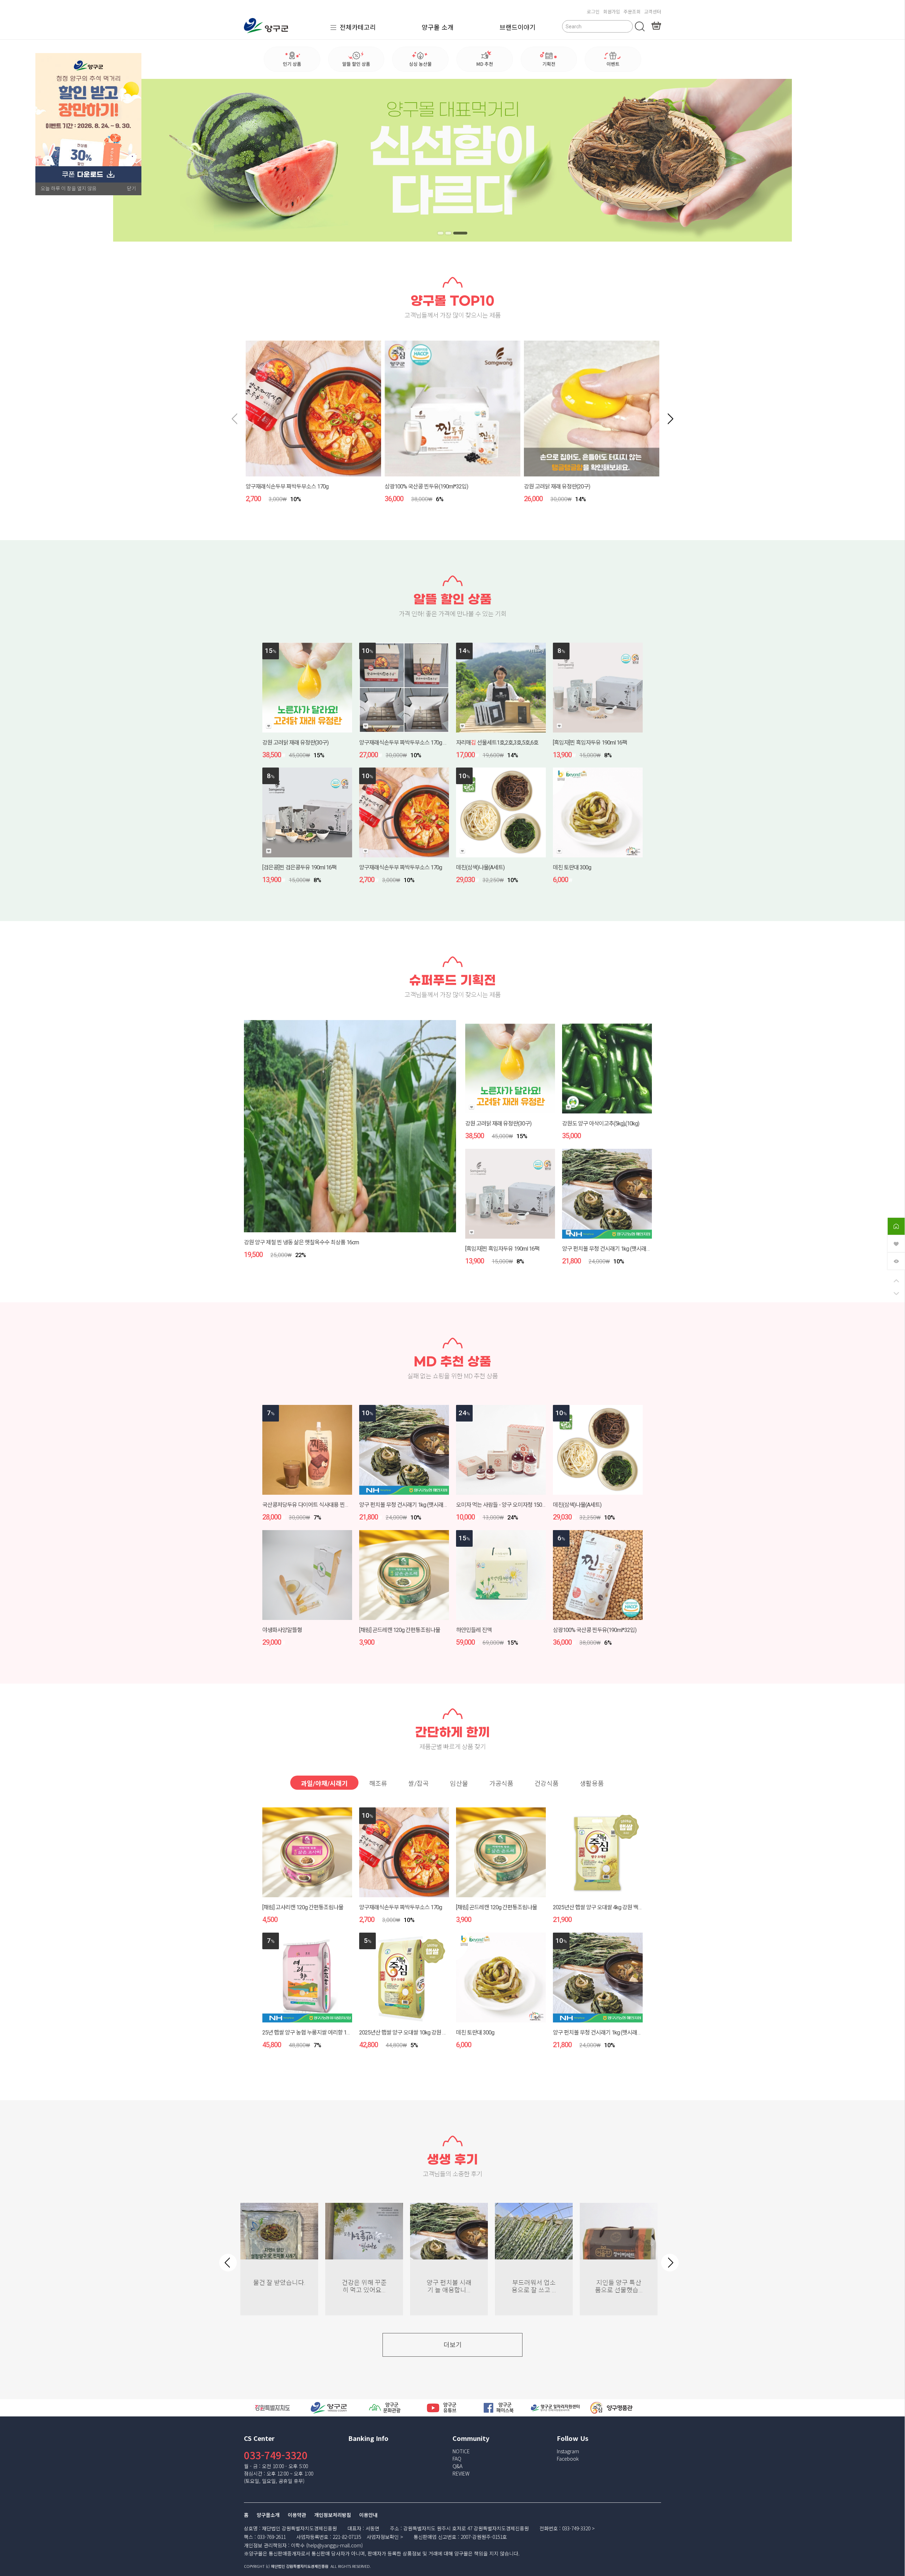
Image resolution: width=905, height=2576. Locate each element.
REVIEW (461, 2473)
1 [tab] (445, 233)
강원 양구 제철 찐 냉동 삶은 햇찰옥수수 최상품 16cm (301, 1242)
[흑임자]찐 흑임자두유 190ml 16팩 (590, 743)
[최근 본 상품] (896, 1260)
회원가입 (612, 11)
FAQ (457, 2459)
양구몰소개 (268, 2515)
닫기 (132, 189)
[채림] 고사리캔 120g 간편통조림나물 (303, 1907)
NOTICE (461, 2451)
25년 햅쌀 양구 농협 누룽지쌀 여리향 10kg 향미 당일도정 (324, 2033)
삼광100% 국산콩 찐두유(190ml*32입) (426, 487)
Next (670, 2263)
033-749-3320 (276, 2455)
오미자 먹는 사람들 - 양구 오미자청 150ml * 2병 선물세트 (518, 1505)
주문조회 (632, 11)
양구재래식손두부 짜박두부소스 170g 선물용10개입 (416, 743)
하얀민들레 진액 (474, 1630)
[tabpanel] (452, 160)
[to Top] (896, 1281)
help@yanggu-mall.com (334, 2545)
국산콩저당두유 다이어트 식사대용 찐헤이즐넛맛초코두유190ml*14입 (339, 1505)
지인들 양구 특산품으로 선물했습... (619, 2286)
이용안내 (368, 2515)
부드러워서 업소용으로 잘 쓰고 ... (534, 2286)
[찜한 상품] (896, 1243)
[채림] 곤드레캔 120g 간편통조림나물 (400, 1630)
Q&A (457, 2466)
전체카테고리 (358, 27)
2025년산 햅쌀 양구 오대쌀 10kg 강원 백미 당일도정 (416, 2033)
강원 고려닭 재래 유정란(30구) (295, 743)
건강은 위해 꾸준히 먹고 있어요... (364, 2286)
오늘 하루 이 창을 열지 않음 (69, 189)
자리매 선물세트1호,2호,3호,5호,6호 (497, 743)
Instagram (568, 2451)
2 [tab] (457, 233)
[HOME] (896, 1226)
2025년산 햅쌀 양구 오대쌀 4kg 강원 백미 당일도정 (608, 1907)
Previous (228, 2263)
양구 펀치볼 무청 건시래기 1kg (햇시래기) (607, 1249)
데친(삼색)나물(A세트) (480, 867)
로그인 (593, 11)
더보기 (453, 2345)
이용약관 (297, 2515)
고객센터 (653, 11)
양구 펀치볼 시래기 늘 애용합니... (449, 2286)
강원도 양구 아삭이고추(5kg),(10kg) (601, 1124)
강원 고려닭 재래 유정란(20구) (557, 487)
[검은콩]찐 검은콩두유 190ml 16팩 (299, 867)
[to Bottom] (896, 1294)
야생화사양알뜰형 (282, 1630)
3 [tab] (465, 233)
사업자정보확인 (383, 2537)
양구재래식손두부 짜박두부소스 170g (287, 487)
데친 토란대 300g (572, 867)
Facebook (568, 2459)
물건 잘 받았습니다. (279, 2283)
